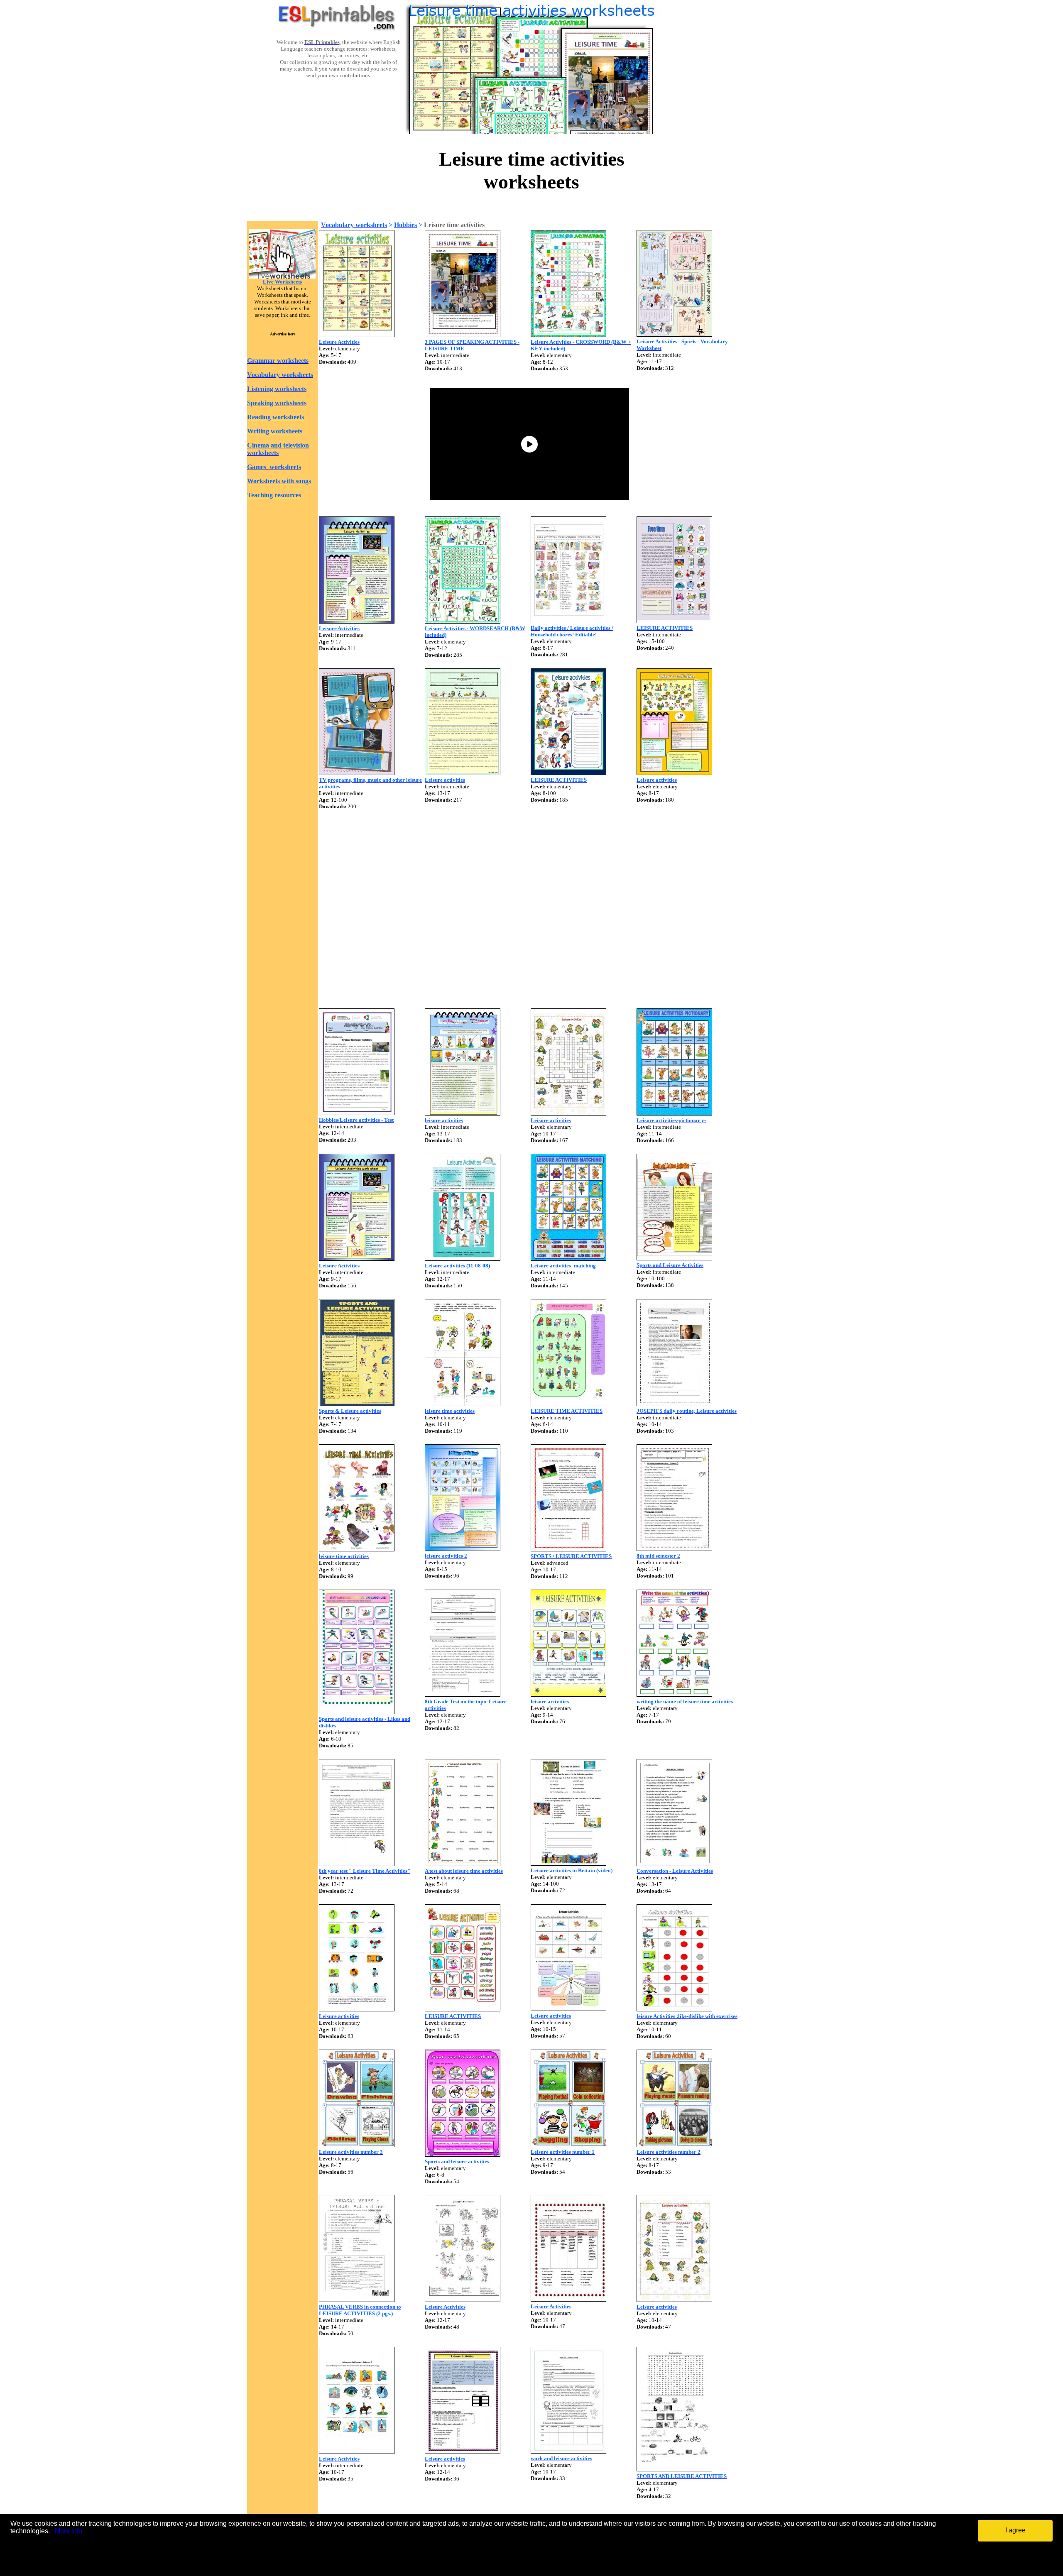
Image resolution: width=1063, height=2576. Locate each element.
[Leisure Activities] (357, 335)
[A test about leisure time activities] (463, 1864)
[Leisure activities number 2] (674, 2145)
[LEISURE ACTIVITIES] (674, 621)
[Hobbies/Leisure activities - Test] (357, 1113)
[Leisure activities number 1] (568, 2145)
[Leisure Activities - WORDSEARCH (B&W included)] (463, 621)
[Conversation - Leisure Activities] (674, 1864)
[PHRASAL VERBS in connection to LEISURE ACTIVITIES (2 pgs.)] (357, 2300)
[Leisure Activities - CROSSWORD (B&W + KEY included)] (568, 335)
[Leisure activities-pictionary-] (674, 1113)
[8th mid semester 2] (674, 1549)
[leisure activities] (463, 1113)
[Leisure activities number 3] (357, 2145)
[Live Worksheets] (282, 276)
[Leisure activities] (463, 773)
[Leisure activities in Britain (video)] (568, 1863)
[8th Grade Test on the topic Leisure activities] (463, 1694)
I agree (1015, 2530)
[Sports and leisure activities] (463, 2154)
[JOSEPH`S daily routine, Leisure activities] (674, 1404)
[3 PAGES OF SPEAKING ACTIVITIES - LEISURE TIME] (463, 335)
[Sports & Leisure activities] (357, 1404)
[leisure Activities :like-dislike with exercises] (674, 2009)
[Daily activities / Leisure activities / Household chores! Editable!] (568, 621)
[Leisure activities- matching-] (568, 1259)
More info (69, 2531)
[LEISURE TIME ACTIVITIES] (568, 1404)
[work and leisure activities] (568, 2451)
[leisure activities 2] (463, 1549)
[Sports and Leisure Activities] (674, 1258)
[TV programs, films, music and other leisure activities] (357, 773)
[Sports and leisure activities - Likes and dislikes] (357, 1712)
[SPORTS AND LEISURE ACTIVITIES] (674, 2469)
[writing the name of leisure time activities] (674, 1694)
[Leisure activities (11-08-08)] (463, 1259)
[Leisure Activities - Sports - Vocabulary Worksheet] (674, 334)
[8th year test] (357, 1864)
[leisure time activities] (463, 1404)
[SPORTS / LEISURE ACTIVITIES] (568, 1549)
